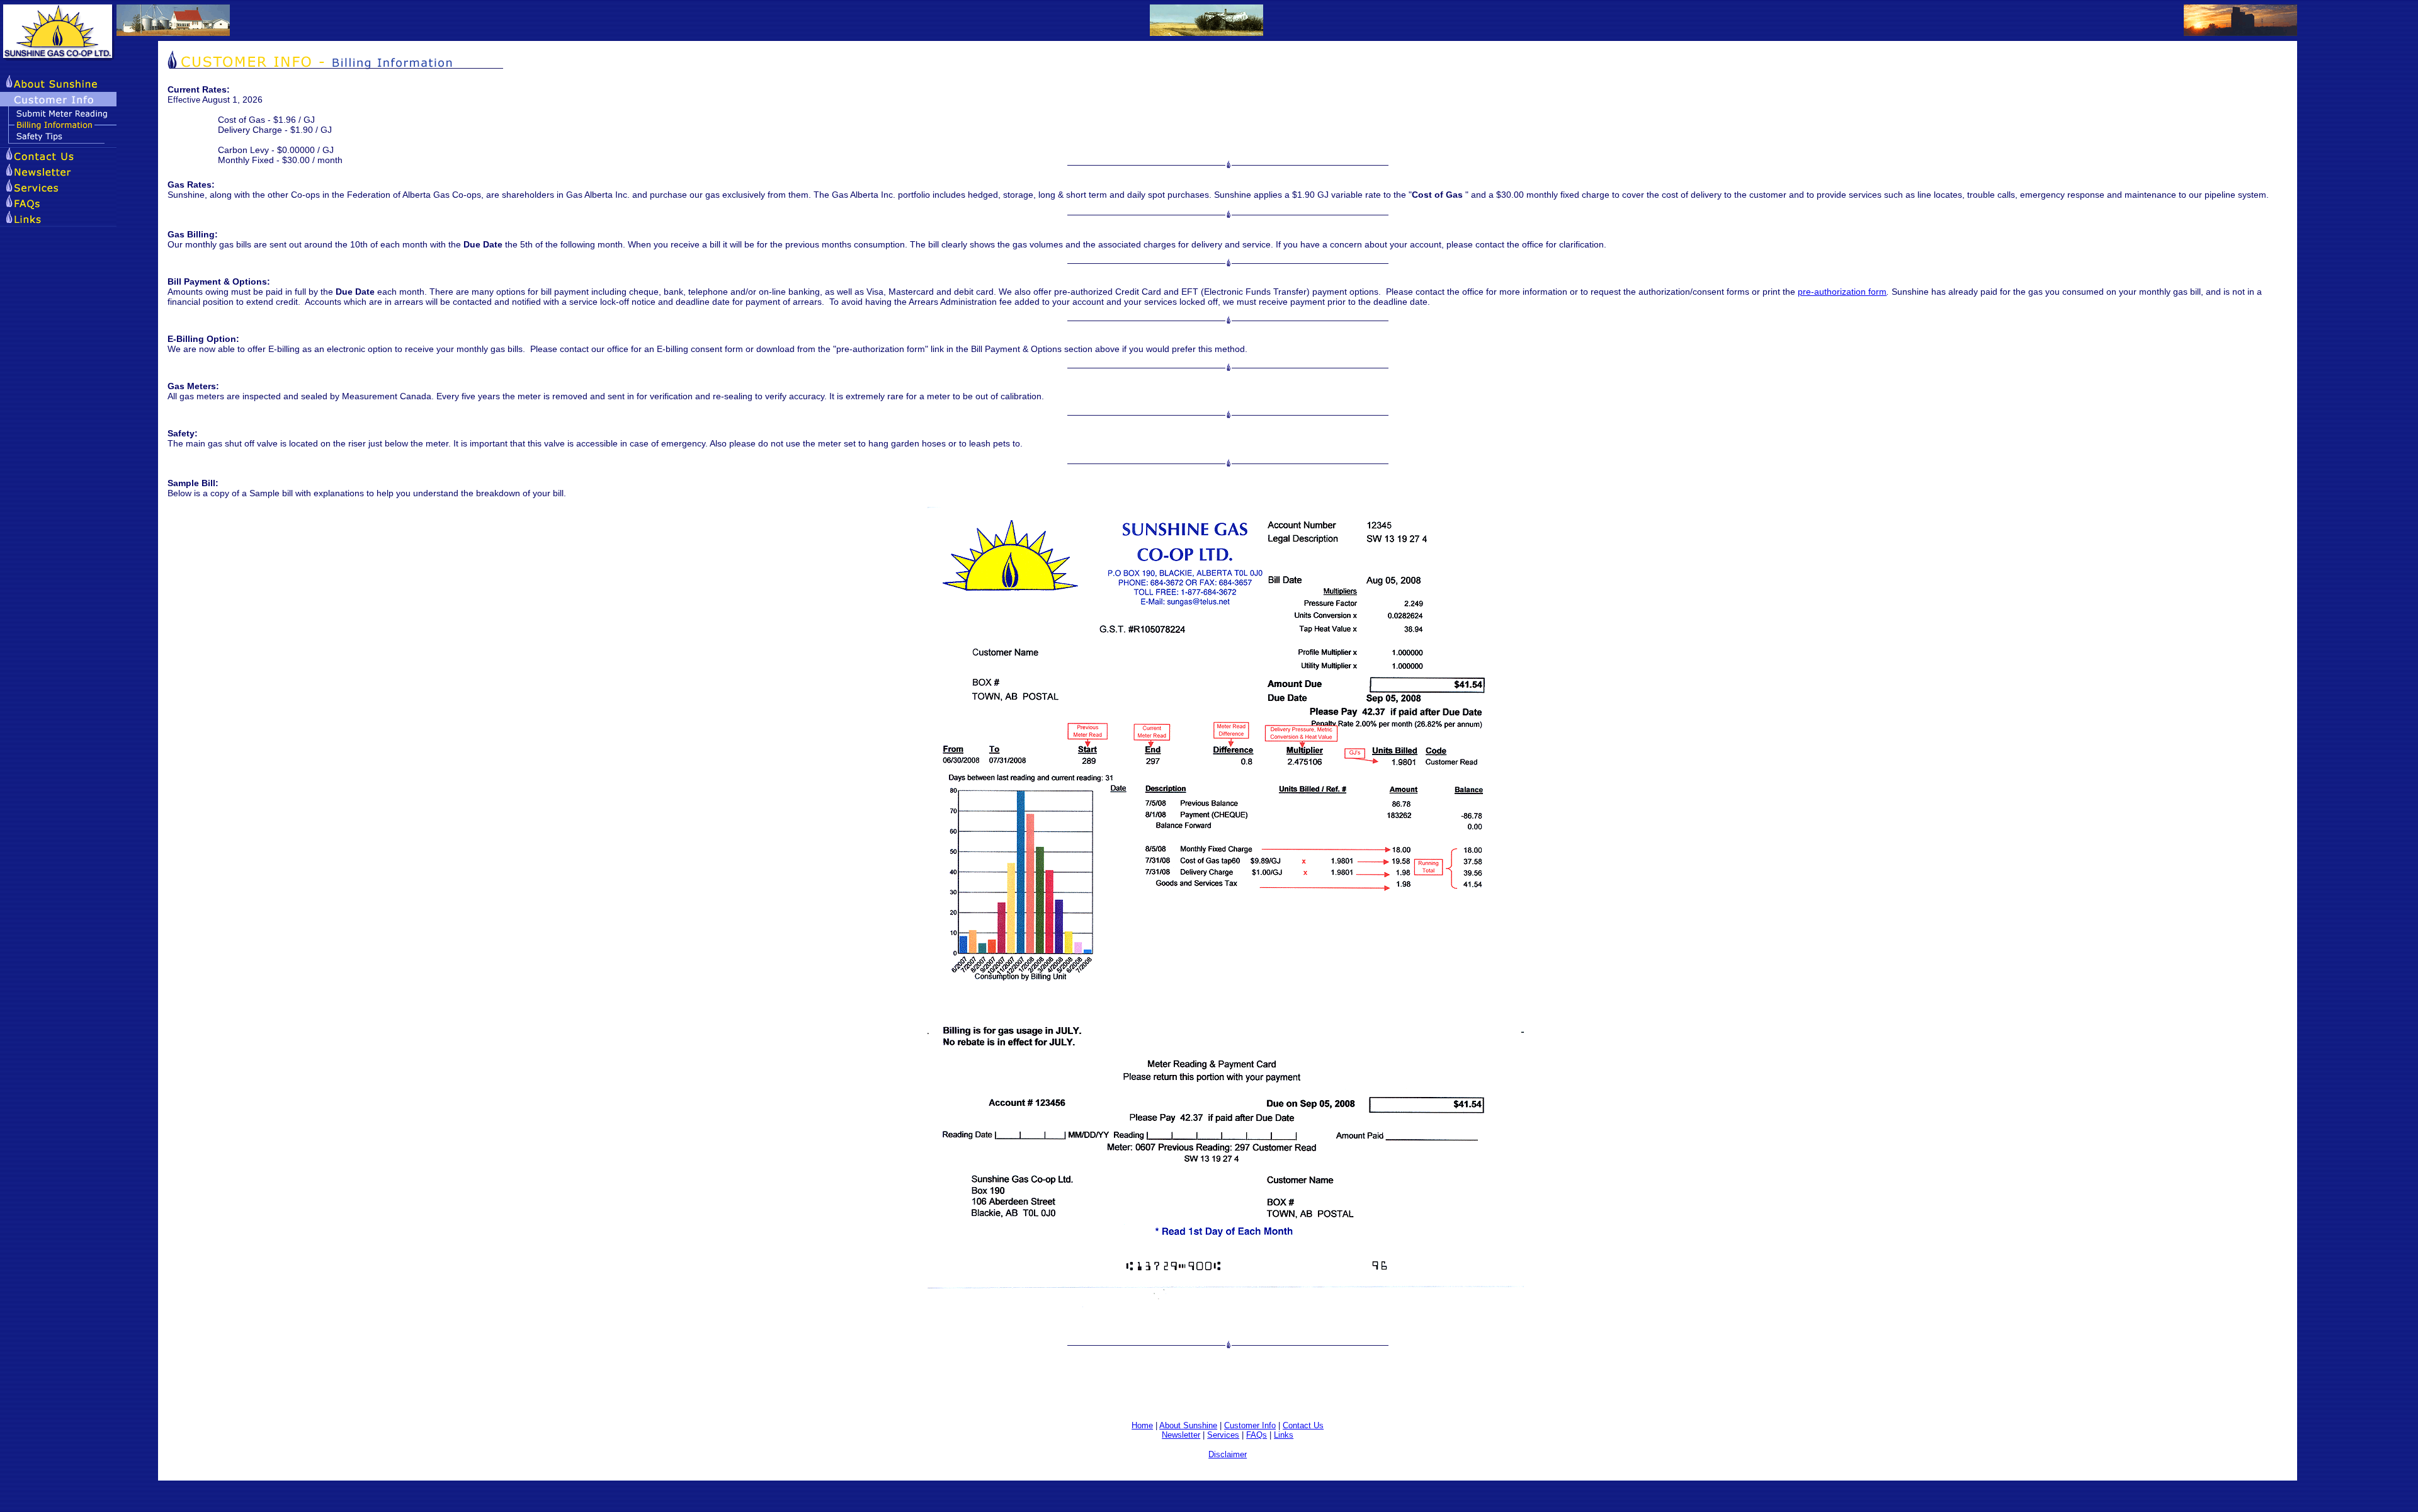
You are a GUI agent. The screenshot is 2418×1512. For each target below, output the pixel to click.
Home (1142, 1425)
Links (1284, 1435)
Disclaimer (1228, 1454)
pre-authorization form (1842, 292)
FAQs (1257, 1435)
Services (1223, 1435)
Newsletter (1181, 1435)
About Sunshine (1188, 1425)
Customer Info (1250, 1425)
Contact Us (1303, 1425)
